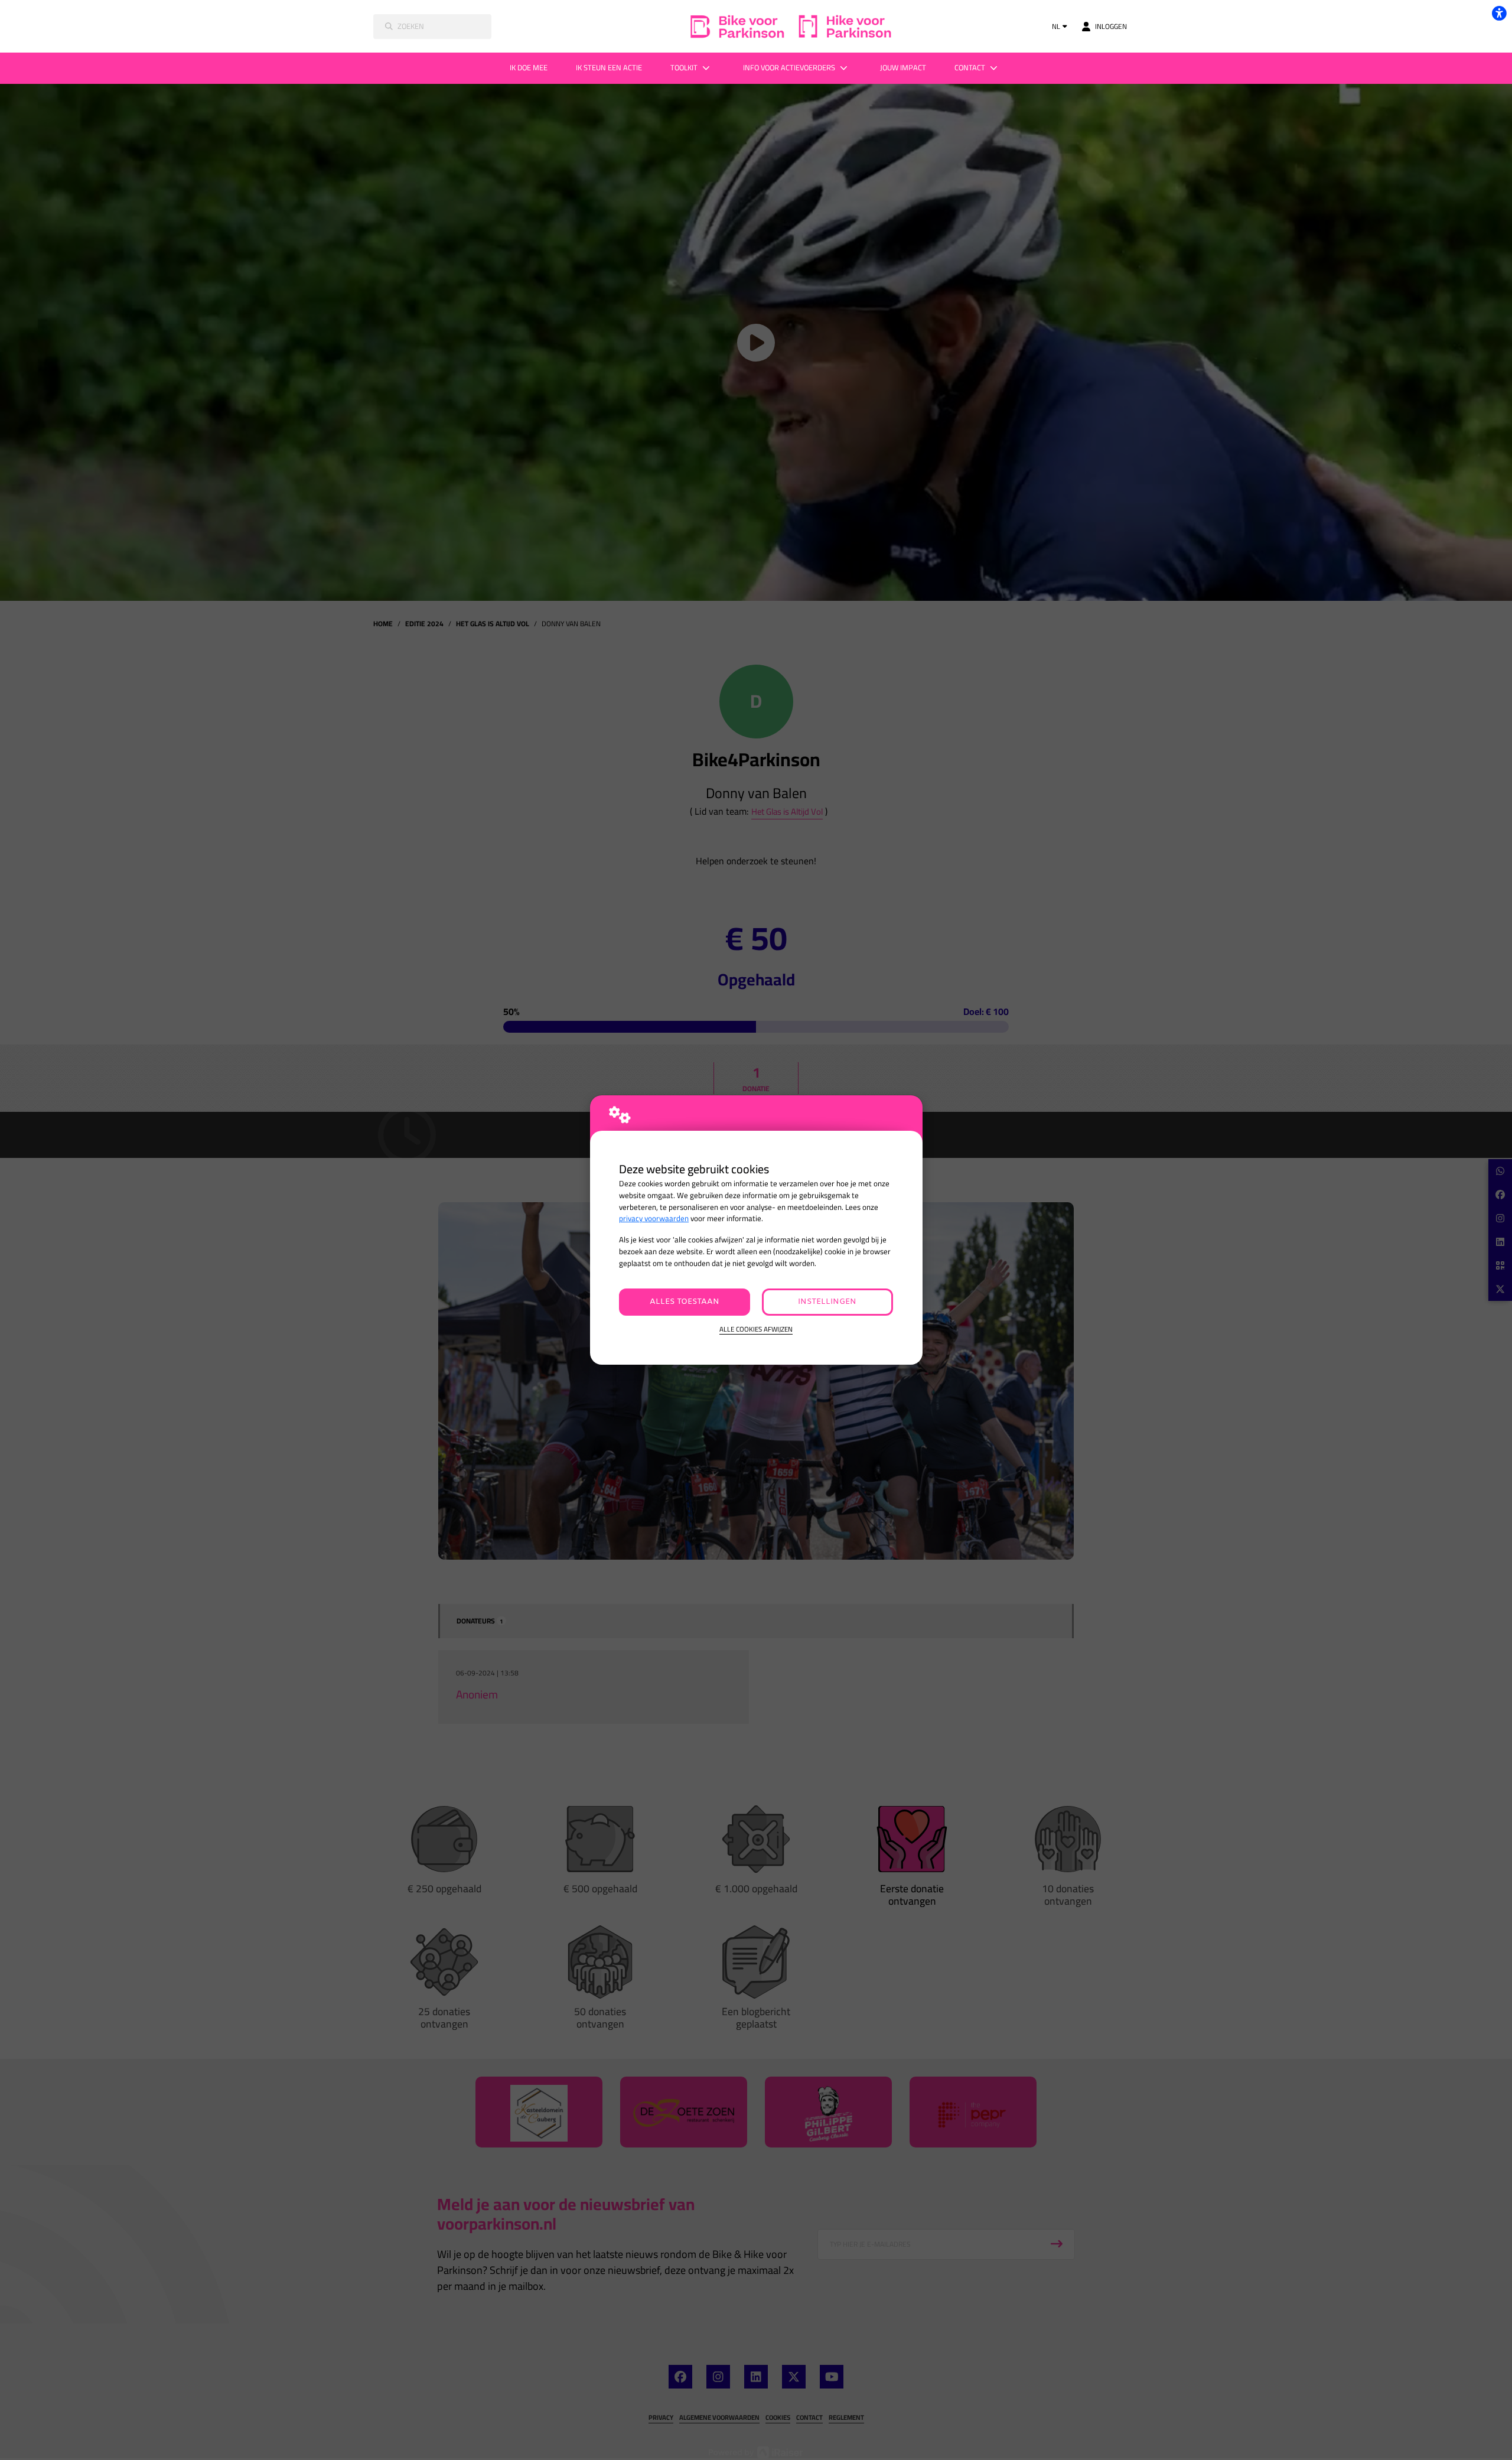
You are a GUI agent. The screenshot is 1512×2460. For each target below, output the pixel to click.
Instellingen (827, 1302)
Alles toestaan (685, 1302)
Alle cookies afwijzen (756, 1330)
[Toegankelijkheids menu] (1499, 13)
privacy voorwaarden (654, 1218)
